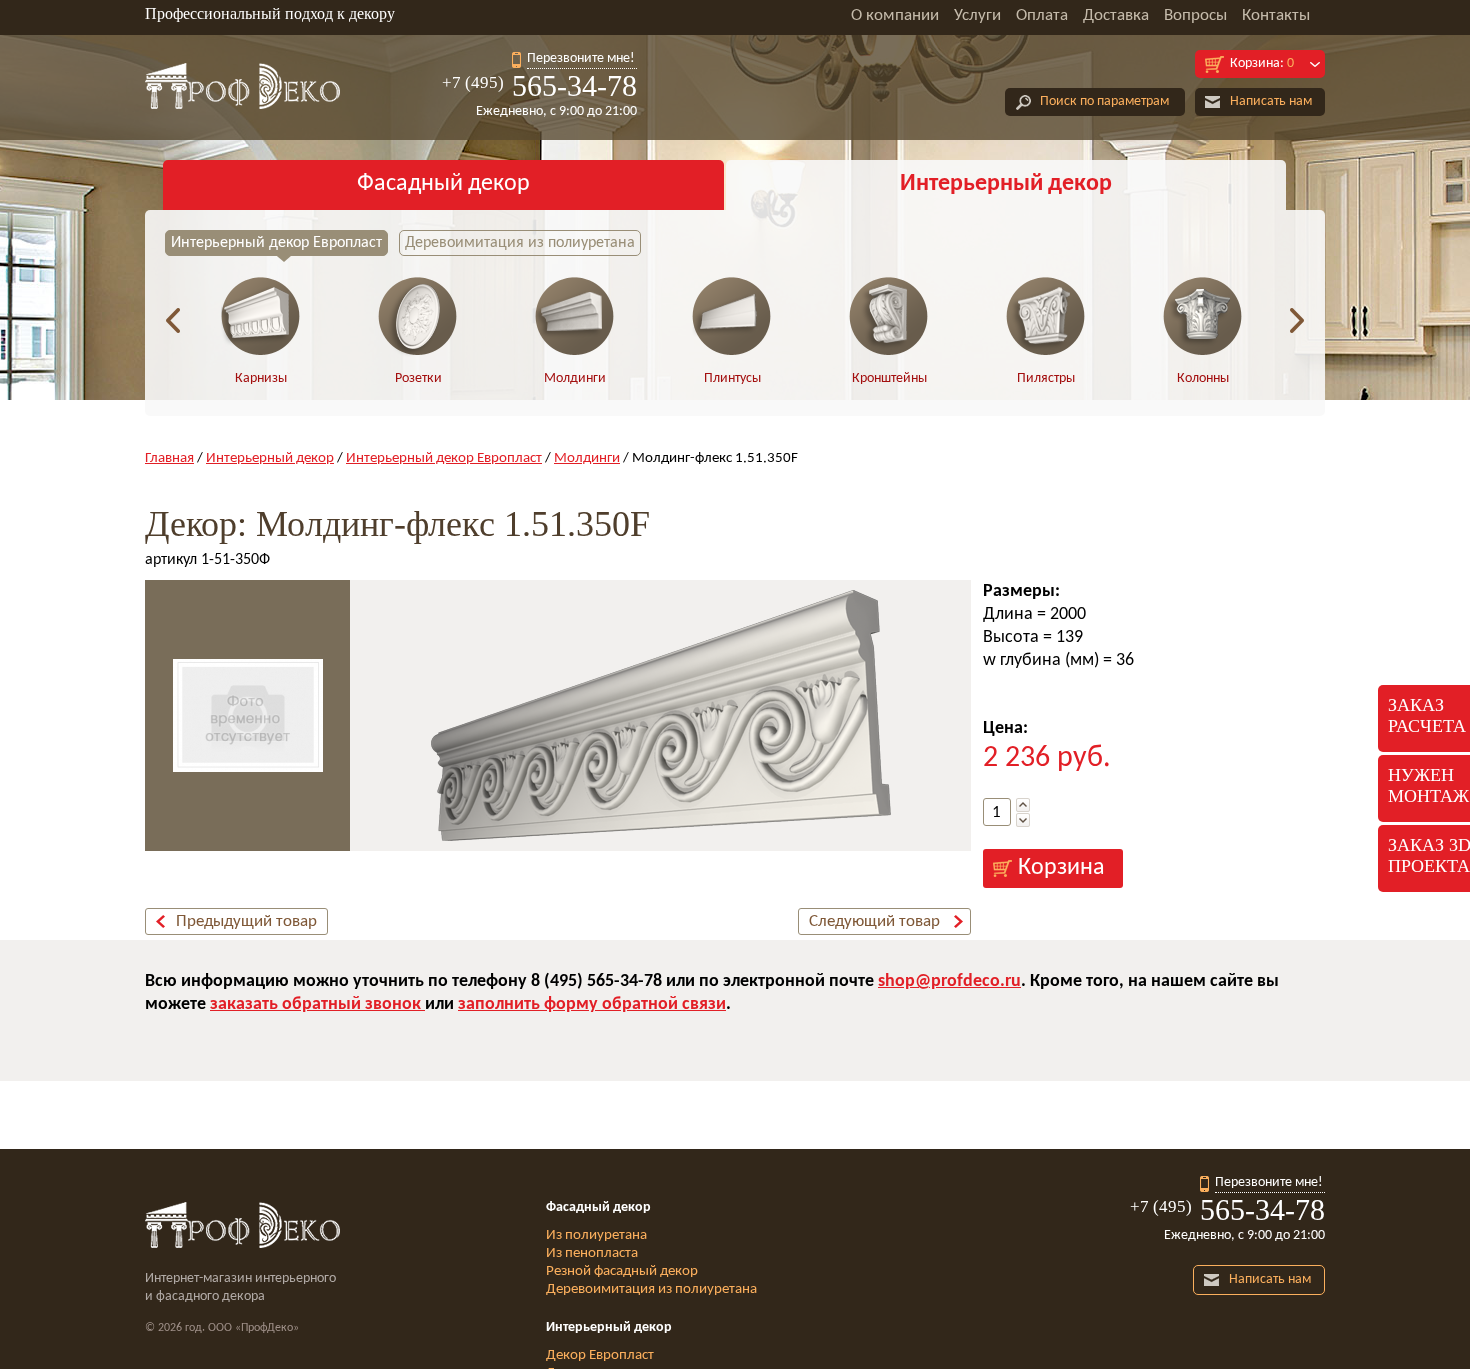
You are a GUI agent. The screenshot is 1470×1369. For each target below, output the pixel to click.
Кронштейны (889, 378)
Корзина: (1262, 63)
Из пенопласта (592, 1253)
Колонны (1203, 378)
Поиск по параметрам (1104, 101)
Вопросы (1195, 15)
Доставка (1116, 15)
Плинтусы (732, 378)
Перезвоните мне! (581, 58)
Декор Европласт (600, 1355)
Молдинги (575, 378)
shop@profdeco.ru (949, 981)
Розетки (418, 378)
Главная (169, 458)
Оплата (1042, 15)
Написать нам (1271, 101)
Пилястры (1046, 378)
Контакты (1276, 15)
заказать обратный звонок (317, 1004)
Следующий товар (874, 921)
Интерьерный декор (1006, 184)
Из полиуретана (596, 1235)
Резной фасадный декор (622, 1271)
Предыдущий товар (246, 921)
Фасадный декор (443, 184)
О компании (895, 15)
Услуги (977, 15)
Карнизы (261, 378)
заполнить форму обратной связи (592, 1004)
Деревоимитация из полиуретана (520, 243)
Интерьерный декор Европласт (276, 243)
